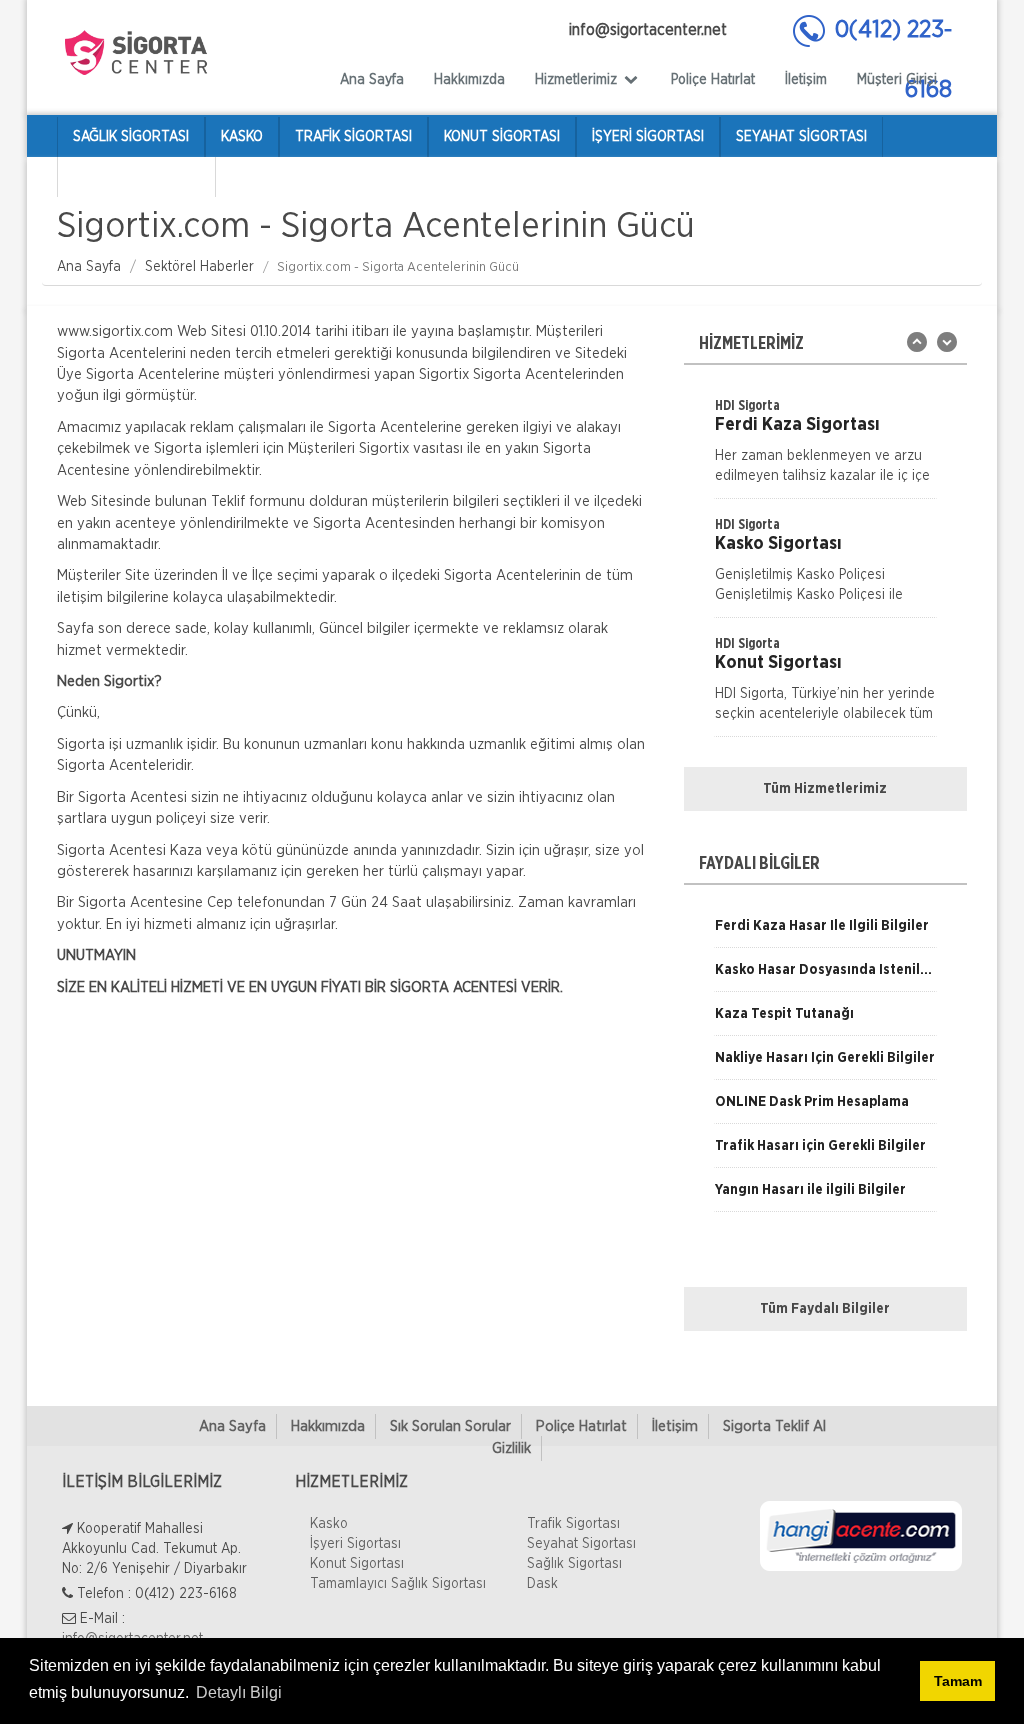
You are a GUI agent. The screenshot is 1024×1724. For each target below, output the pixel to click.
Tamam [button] (958, 1681)
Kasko (329, 1524)
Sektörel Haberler (199, 267)
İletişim (806, 80)
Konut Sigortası (357, 1564)
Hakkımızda (469, 80)
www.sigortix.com (115, 331)
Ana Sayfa (372, 80)
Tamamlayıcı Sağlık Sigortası (398, 1584)
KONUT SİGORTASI (502, 137)
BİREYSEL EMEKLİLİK (136, 177)
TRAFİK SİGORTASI (353, 137)
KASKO (242, 137)
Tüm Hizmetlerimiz (825, 789)
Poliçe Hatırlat (713, 80)
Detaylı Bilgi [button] (239, 1692)
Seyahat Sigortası (581, 1544)
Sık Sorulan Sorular (450, 1426)
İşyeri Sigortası (355, 1544)
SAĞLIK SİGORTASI (131, 137)
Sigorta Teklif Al (774, 1426)
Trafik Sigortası (573, 1524)
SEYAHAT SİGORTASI (801, 137)
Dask (542, 1584)
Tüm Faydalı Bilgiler (825, 1309)
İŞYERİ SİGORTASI (648, 137)
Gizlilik (511, 1448)
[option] (825, 447)
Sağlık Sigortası (574, 1564)
